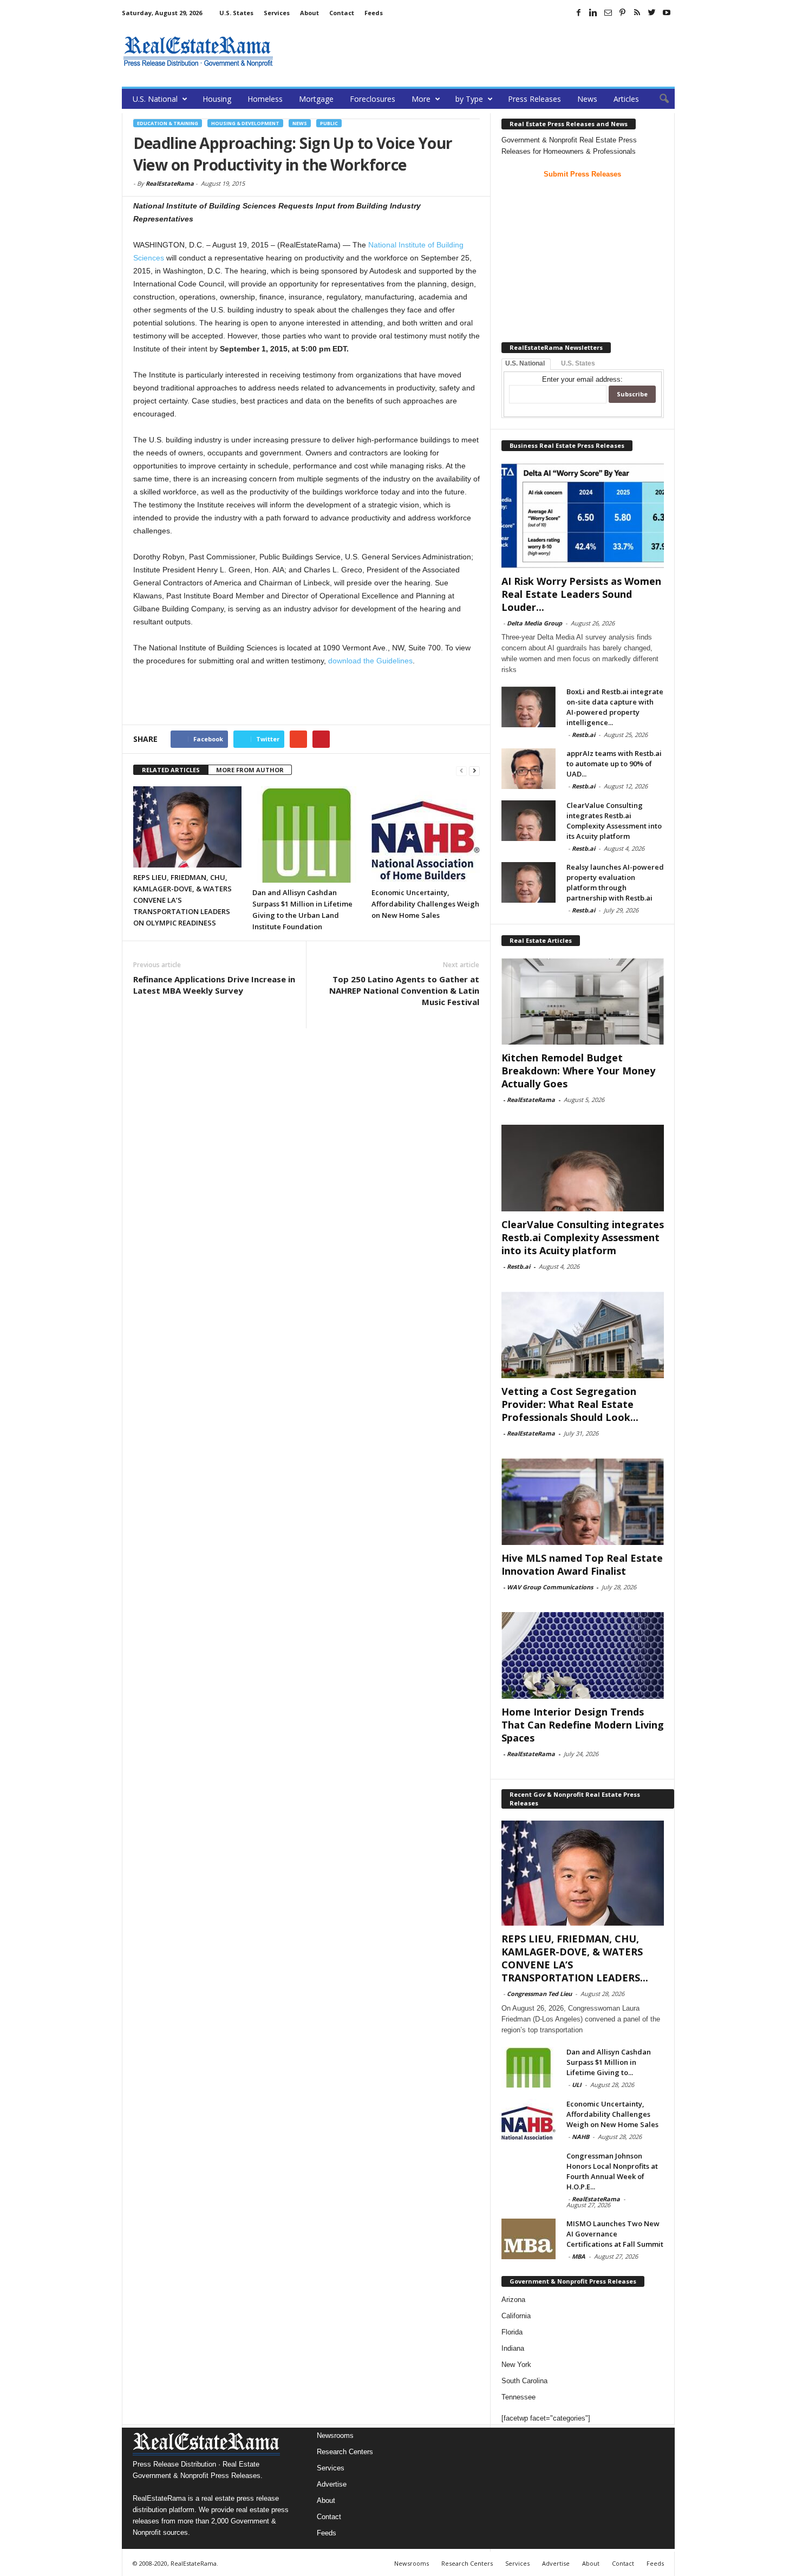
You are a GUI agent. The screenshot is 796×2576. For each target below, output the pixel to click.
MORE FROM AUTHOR (250, 770)
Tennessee (518, 2397)
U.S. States (236, 13)
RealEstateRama (170, 183)
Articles (626, 99)
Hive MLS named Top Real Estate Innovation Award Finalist (582, 1564)
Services (277, 13)
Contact (342, 13)
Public (329, 123)
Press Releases (534, 99)
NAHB (580, 2137)
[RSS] (637, 12)
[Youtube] (667, 12)
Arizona (513, 2300)
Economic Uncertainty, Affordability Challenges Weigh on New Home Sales (425, 904)
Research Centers (345, 2452)
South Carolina (524, 2381)
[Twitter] (652, 12)
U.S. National (155, 99)
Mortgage (316, 99)
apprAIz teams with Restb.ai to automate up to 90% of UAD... (614, 764)
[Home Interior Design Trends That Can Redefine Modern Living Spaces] (583, 1655)
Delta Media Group (534, 623)
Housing (217, 99)
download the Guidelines (370, 661)
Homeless (265, 99)
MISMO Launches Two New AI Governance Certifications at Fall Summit (615, 2234)
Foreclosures (373, 99)
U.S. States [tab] (578, 363)
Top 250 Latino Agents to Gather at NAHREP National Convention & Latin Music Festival (404, 990)
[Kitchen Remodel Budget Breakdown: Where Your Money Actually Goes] (583, 1001)
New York (516, 2365)
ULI (577, 2085)
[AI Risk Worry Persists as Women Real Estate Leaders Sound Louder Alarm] (583, 516)
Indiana (513, 2348)
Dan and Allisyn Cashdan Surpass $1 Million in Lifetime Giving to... (609, 2062)
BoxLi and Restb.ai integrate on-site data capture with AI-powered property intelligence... (615, 707)
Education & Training (168, 123)
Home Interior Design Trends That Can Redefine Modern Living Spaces (583, 1725)
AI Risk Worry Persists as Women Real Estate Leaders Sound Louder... (581, 594)
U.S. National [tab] (525, 363)
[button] (658, 99)
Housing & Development (245, 123)
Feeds (374, 13)
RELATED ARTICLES (171, 770)
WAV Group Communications (550, 1587)
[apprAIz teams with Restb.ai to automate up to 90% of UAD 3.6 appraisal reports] (529, 769)
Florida (512, 2332)
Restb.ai (583, 735)
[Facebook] (579, 12)
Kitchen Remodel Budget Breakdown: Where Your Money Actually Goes (578, 1071)
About (309, 13)
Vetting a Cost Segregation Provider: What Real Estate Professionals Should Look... (570, 1404)
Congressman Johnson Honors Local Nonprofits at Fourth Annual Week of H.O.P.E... (612, 2171)
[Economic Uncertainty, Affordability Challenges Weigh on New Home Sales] (426, 834)
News (587, 99)
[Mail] (608, 12)
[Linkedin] (593, 12)
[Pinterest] (623, 12)
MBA (579, 2256)
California (516, 2316)
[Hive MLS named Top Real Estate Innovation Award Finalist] (583, 1502)
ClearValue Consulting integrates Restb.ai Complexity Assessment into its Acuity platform (614, 821)
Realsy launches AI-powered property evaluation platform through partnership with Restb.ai (615, 882)
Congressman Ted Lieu (539, 1994)
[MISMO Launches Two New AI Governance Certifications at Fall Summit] (529, 2239)
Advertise (332, 2484)
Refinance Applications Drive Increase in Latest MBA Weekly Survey (214, 985)
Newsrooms (335, 2435)
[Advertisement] (478, 51)
